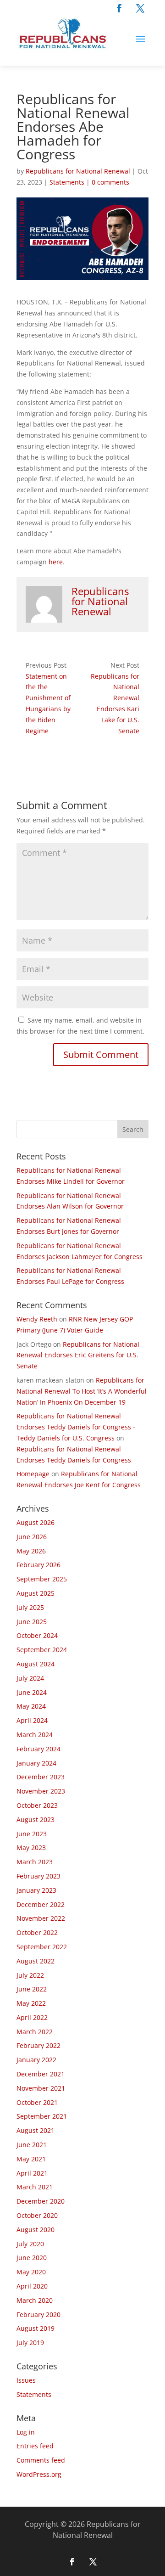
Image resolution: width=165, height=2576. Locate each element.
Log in (26, 2432)
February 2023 (38, 1876)
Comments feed (41, 2460)
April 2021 (32, 2173)
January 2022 (36, 2060)
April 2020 (32, 2286)
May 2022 (31, 2003)
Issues (26, 2380)
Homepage (33, 1474)
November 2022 (41, 1918)
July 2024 (30, 1678)
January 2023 (36, 1890)
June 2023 (32, 1834)
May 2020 (31, 2272)
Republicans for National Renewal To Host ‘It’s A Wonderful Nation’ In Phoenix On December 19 (82, 1391)
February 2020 (38, 2314)
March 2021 (35, 2187)
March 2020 (35, 2300)
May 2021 (31, 2159)
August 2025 (36, 1593)
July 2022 (30, 1975)
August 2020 (36, 2230)
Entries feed (35, 2446)
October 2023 (37, 1805)
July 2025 (30, 1607)
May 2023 (31, 1848)
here (56, 562)
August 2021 (36, 2130)
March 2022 (35, 2032)
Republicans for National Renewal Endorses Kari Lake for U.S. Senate (115, 703)
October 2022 (37, 1932)
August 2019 (36, 2328)
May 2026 (31, 1551)
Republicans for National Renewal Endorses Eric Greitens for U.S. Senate (78, 1355)
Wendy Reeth (37, 1319)
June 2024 (32, 1692)
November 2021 (41, 2088)
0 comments (110, 182)
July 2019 (30, 2343)
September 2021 (42, 2116)
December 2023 (41, 1777)
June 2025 (32, 1622)
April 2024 (32, 1720)
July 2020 (30, 2244)
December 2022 (41, 1904)
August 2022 (36, 1961)
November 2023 (41, 1791)
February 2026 (38, 1565)
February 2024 (38, 1749)
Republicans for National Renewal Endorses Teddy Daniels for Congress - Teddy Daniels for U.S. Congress (76, 1427)
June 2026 (32, 1537)
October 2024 (37, 1635)
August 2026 (36, 1522)
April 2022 (32, 2017)
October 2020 (37, 2215)
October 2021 (37, 2102)
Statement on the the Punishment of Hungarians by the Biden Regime (48, 703)
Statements (67, 182)
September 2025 (42, 1579)
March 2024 (35, 1735)
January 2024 (36, 1763)
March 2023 (35, 1862)
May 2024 (31, 1706)
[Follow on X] (140, 8)
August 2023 (36, 1820)
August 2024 (36, 1664)
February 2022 (38, 2045)
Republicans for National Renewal (78, 171)
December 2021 (41, 2074)
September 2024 (42, 1650)
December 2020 (41, 2201)
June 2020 (32, 2258)
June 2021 (32, 2145)
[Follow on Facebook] (119, 8)
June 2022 (32, 1989)
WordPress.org (39, 2474)
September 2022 (42, 1947)
